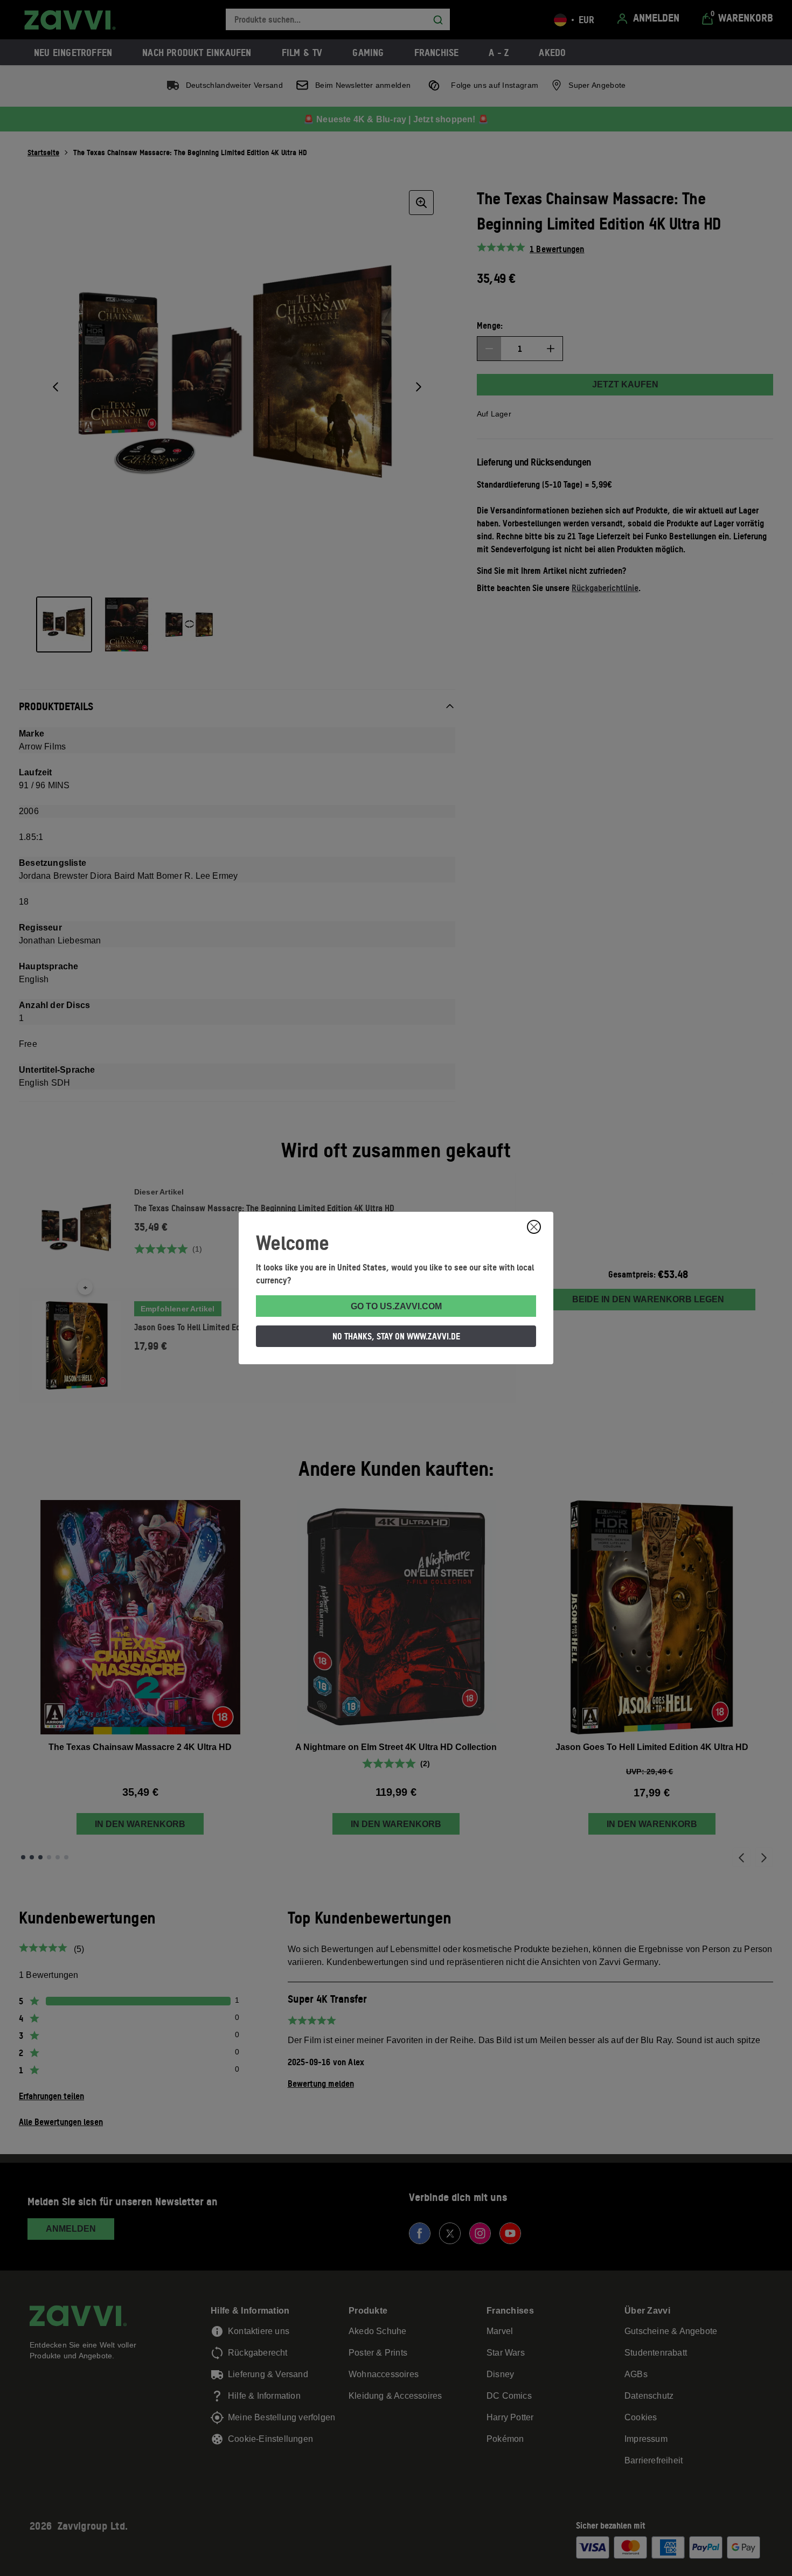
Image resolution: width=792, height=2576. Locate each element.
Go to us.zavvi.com (396, 1306)
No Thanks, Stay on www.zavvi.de (396, 1336)
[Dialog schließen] (534, 1227)
